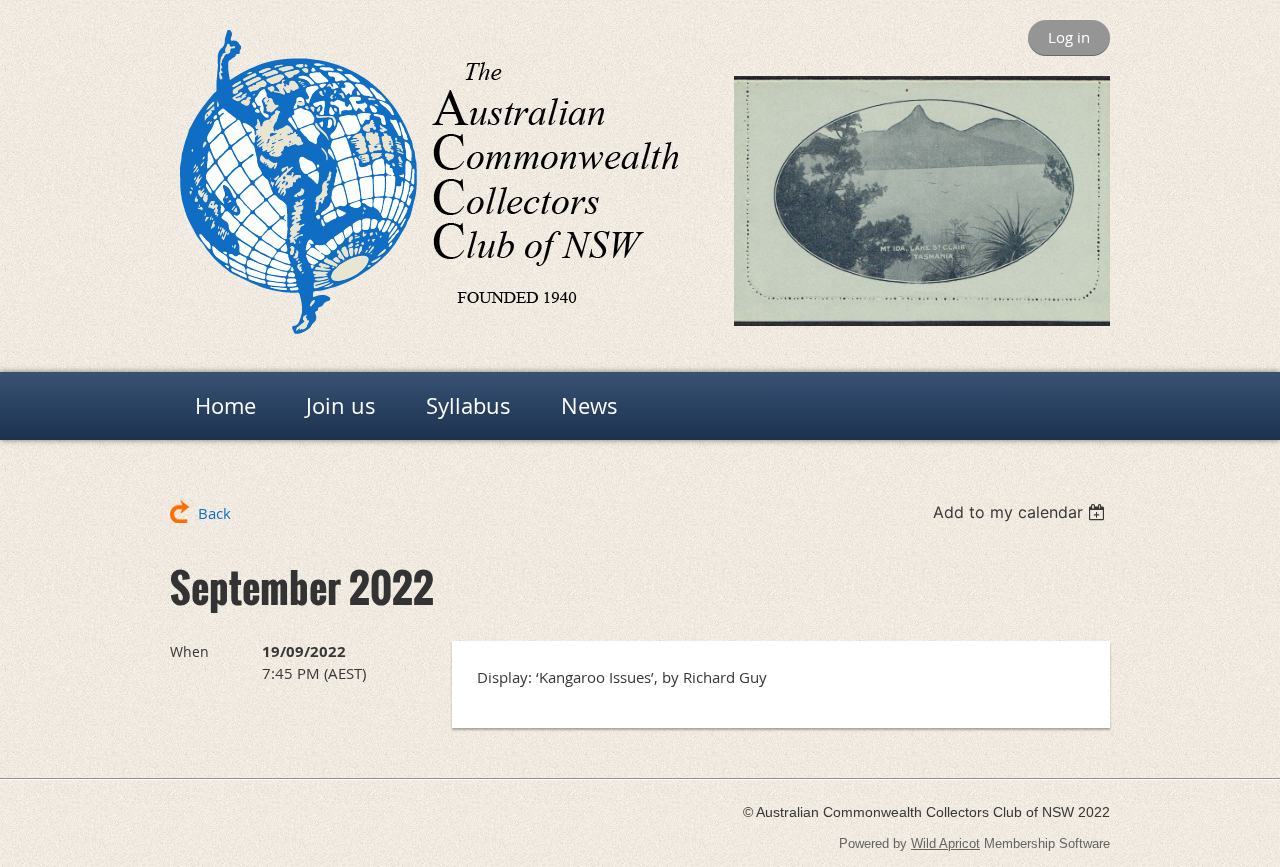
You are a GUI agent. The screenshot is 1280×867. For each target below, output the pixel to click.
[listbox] (1021, 512)
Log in (1069, 37)
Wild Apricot (945, 843)
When (189, 651)
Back (214, 513)
